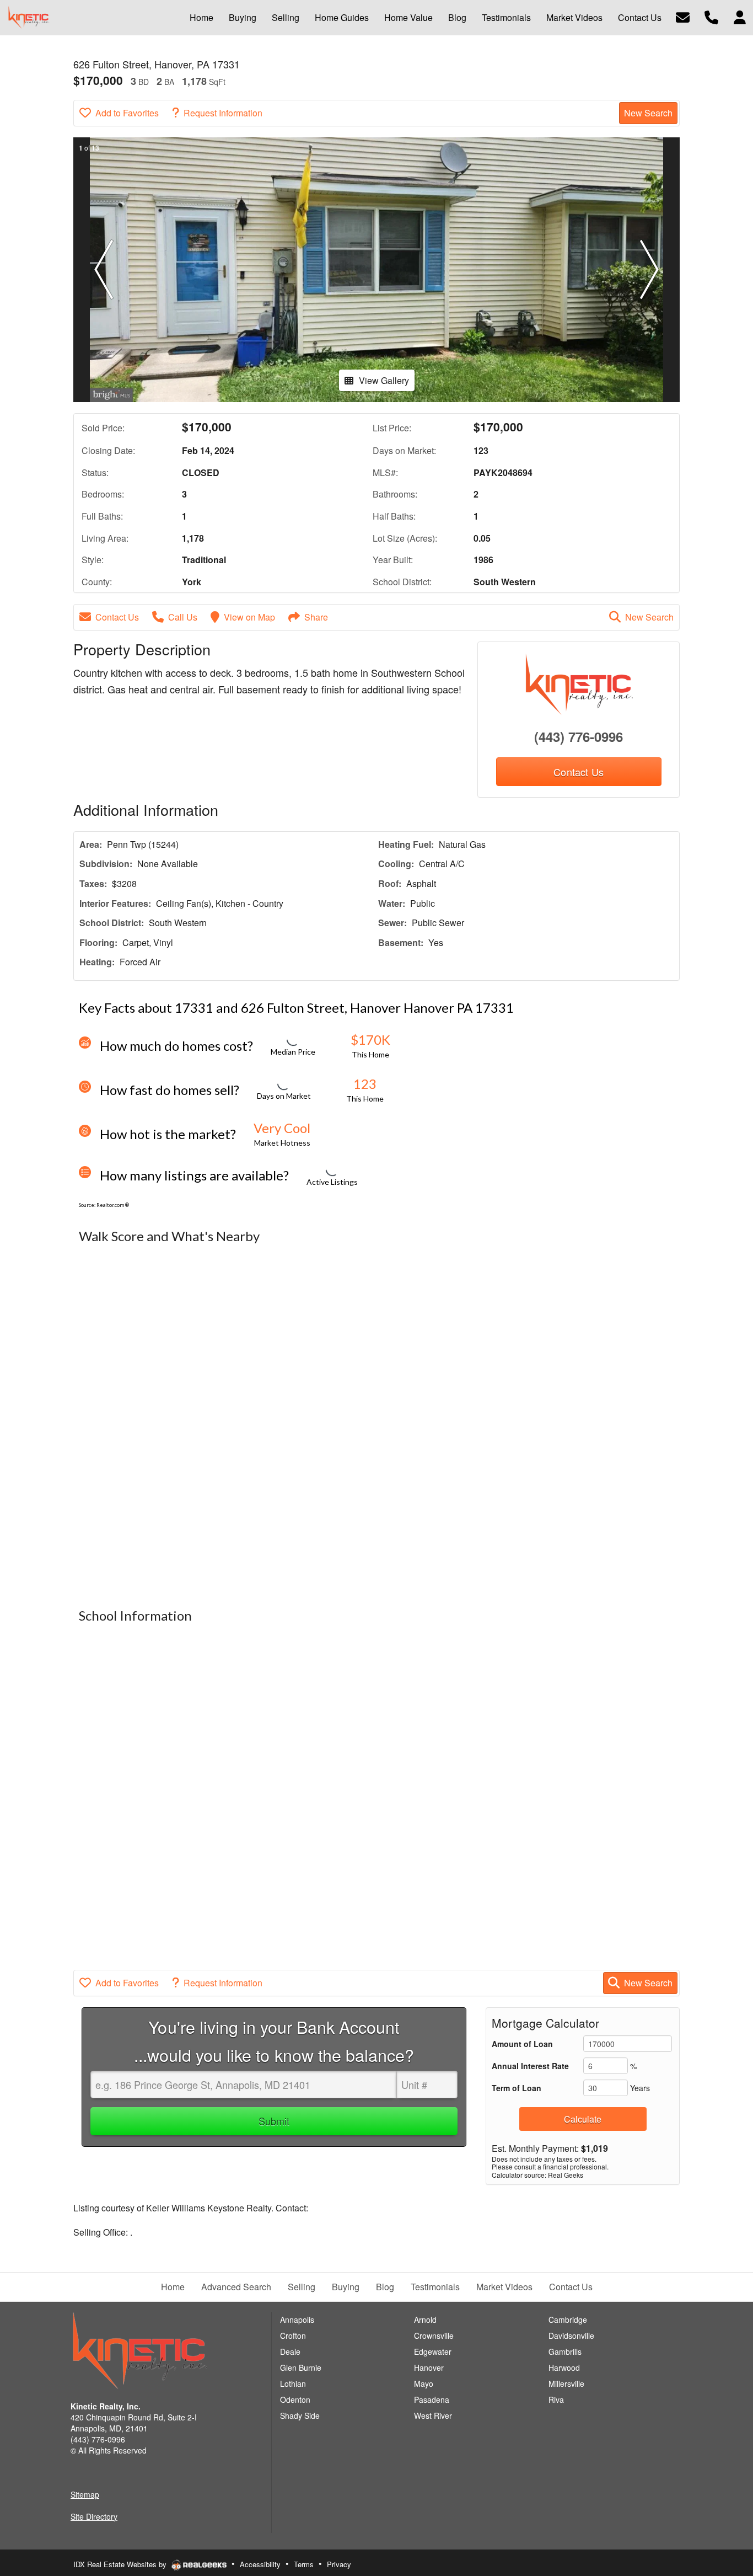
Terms (304, 2564)
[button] (104, 270)
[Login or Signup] (740, 16)
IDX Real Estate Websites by (121, 2564)
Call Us (183, 617)
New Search (648, 113)
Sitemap (85, 2494)
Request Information (223, 113)
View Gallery (384, 380)
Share (316, 617)
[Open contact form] (683, 16)
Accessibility (260, 2564)
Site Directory (94, 2516)
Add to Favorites (127, 113)
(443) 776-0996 (579, 736)
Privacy (339, 2564)
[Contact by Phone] (711, 16)
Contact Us (117, 617)
